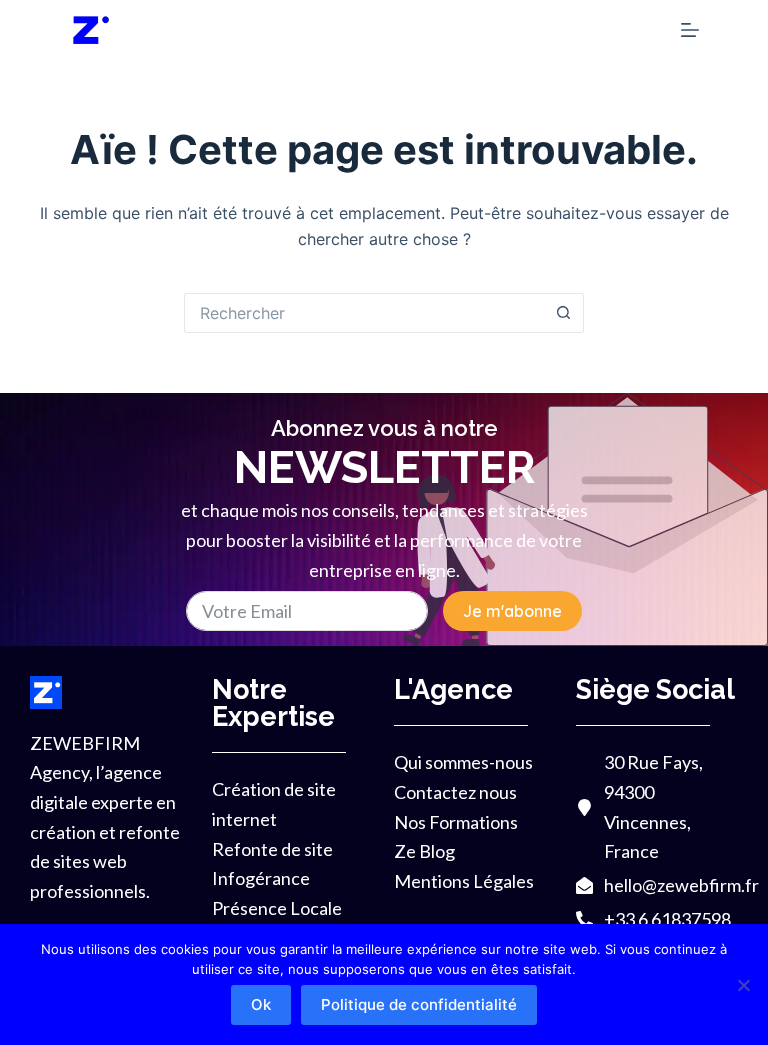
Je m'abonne (512, 611)
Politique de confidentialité (419, 1004)
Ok (261, 1004)
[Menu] (690, 30)
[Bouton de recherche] (564, 313)
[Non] (743, 985)
